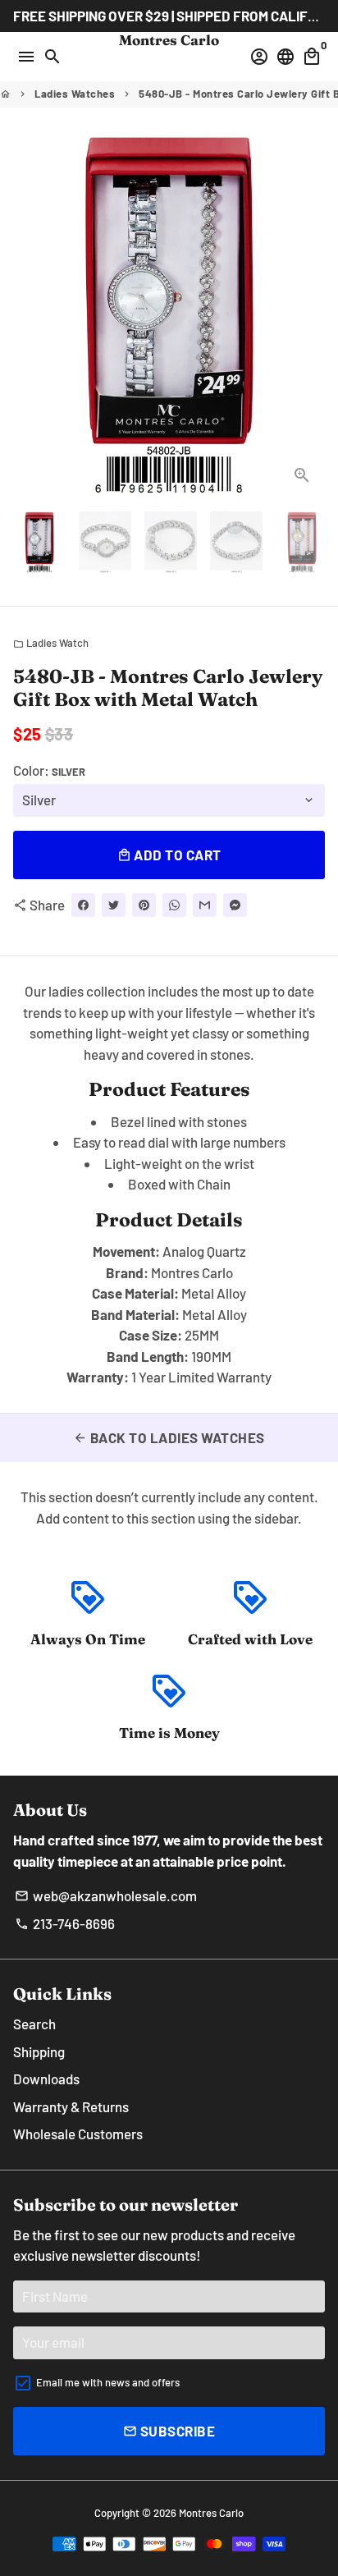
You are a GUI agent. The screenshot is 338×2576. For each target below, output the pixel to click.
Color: (49, 770)
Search (34, 2024)
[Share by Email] (205, 905)
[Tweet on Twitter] (114, 905)
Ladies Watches (75, 94)
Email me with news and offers (108, 2382)
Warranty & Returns (71, 2106)
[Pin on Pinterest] (144, 905)
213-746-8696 (65, 1923)
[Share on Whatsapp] (174, 905)
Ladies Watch (51, 643)
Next (309, 315)
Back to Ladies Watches (169, 1437)
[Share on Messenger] (235, 905)
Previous (29, 315)
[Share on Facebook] (83, 905)
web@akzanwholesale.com (106, 1895)
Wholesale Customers (78, 2134)
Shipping (39, 2051)
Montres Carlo (211, 2513)
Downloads (46, 2079)
